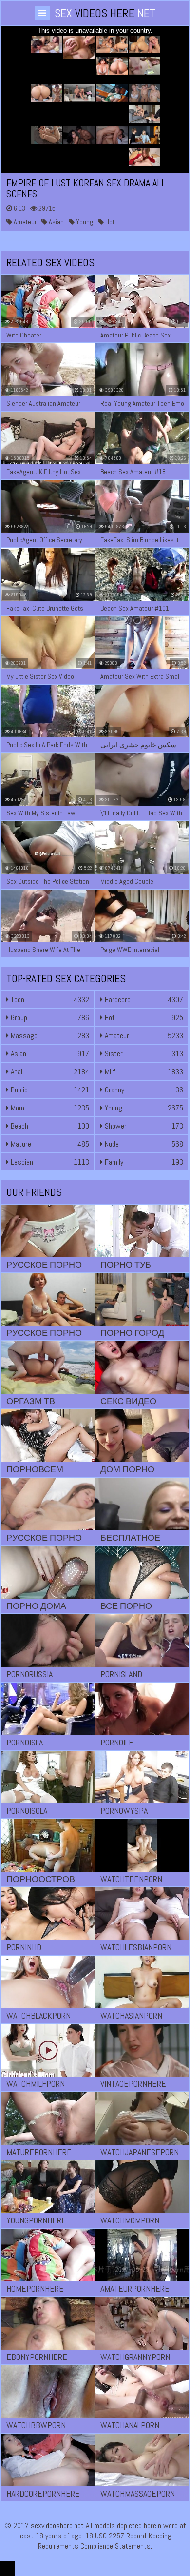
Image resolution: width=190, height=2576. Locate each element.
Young (84, 222)
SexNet (105, 13)
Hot (109, 222)
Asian (56, 222)
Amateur (24, 222)
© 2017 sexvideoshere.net (44, 2526)
